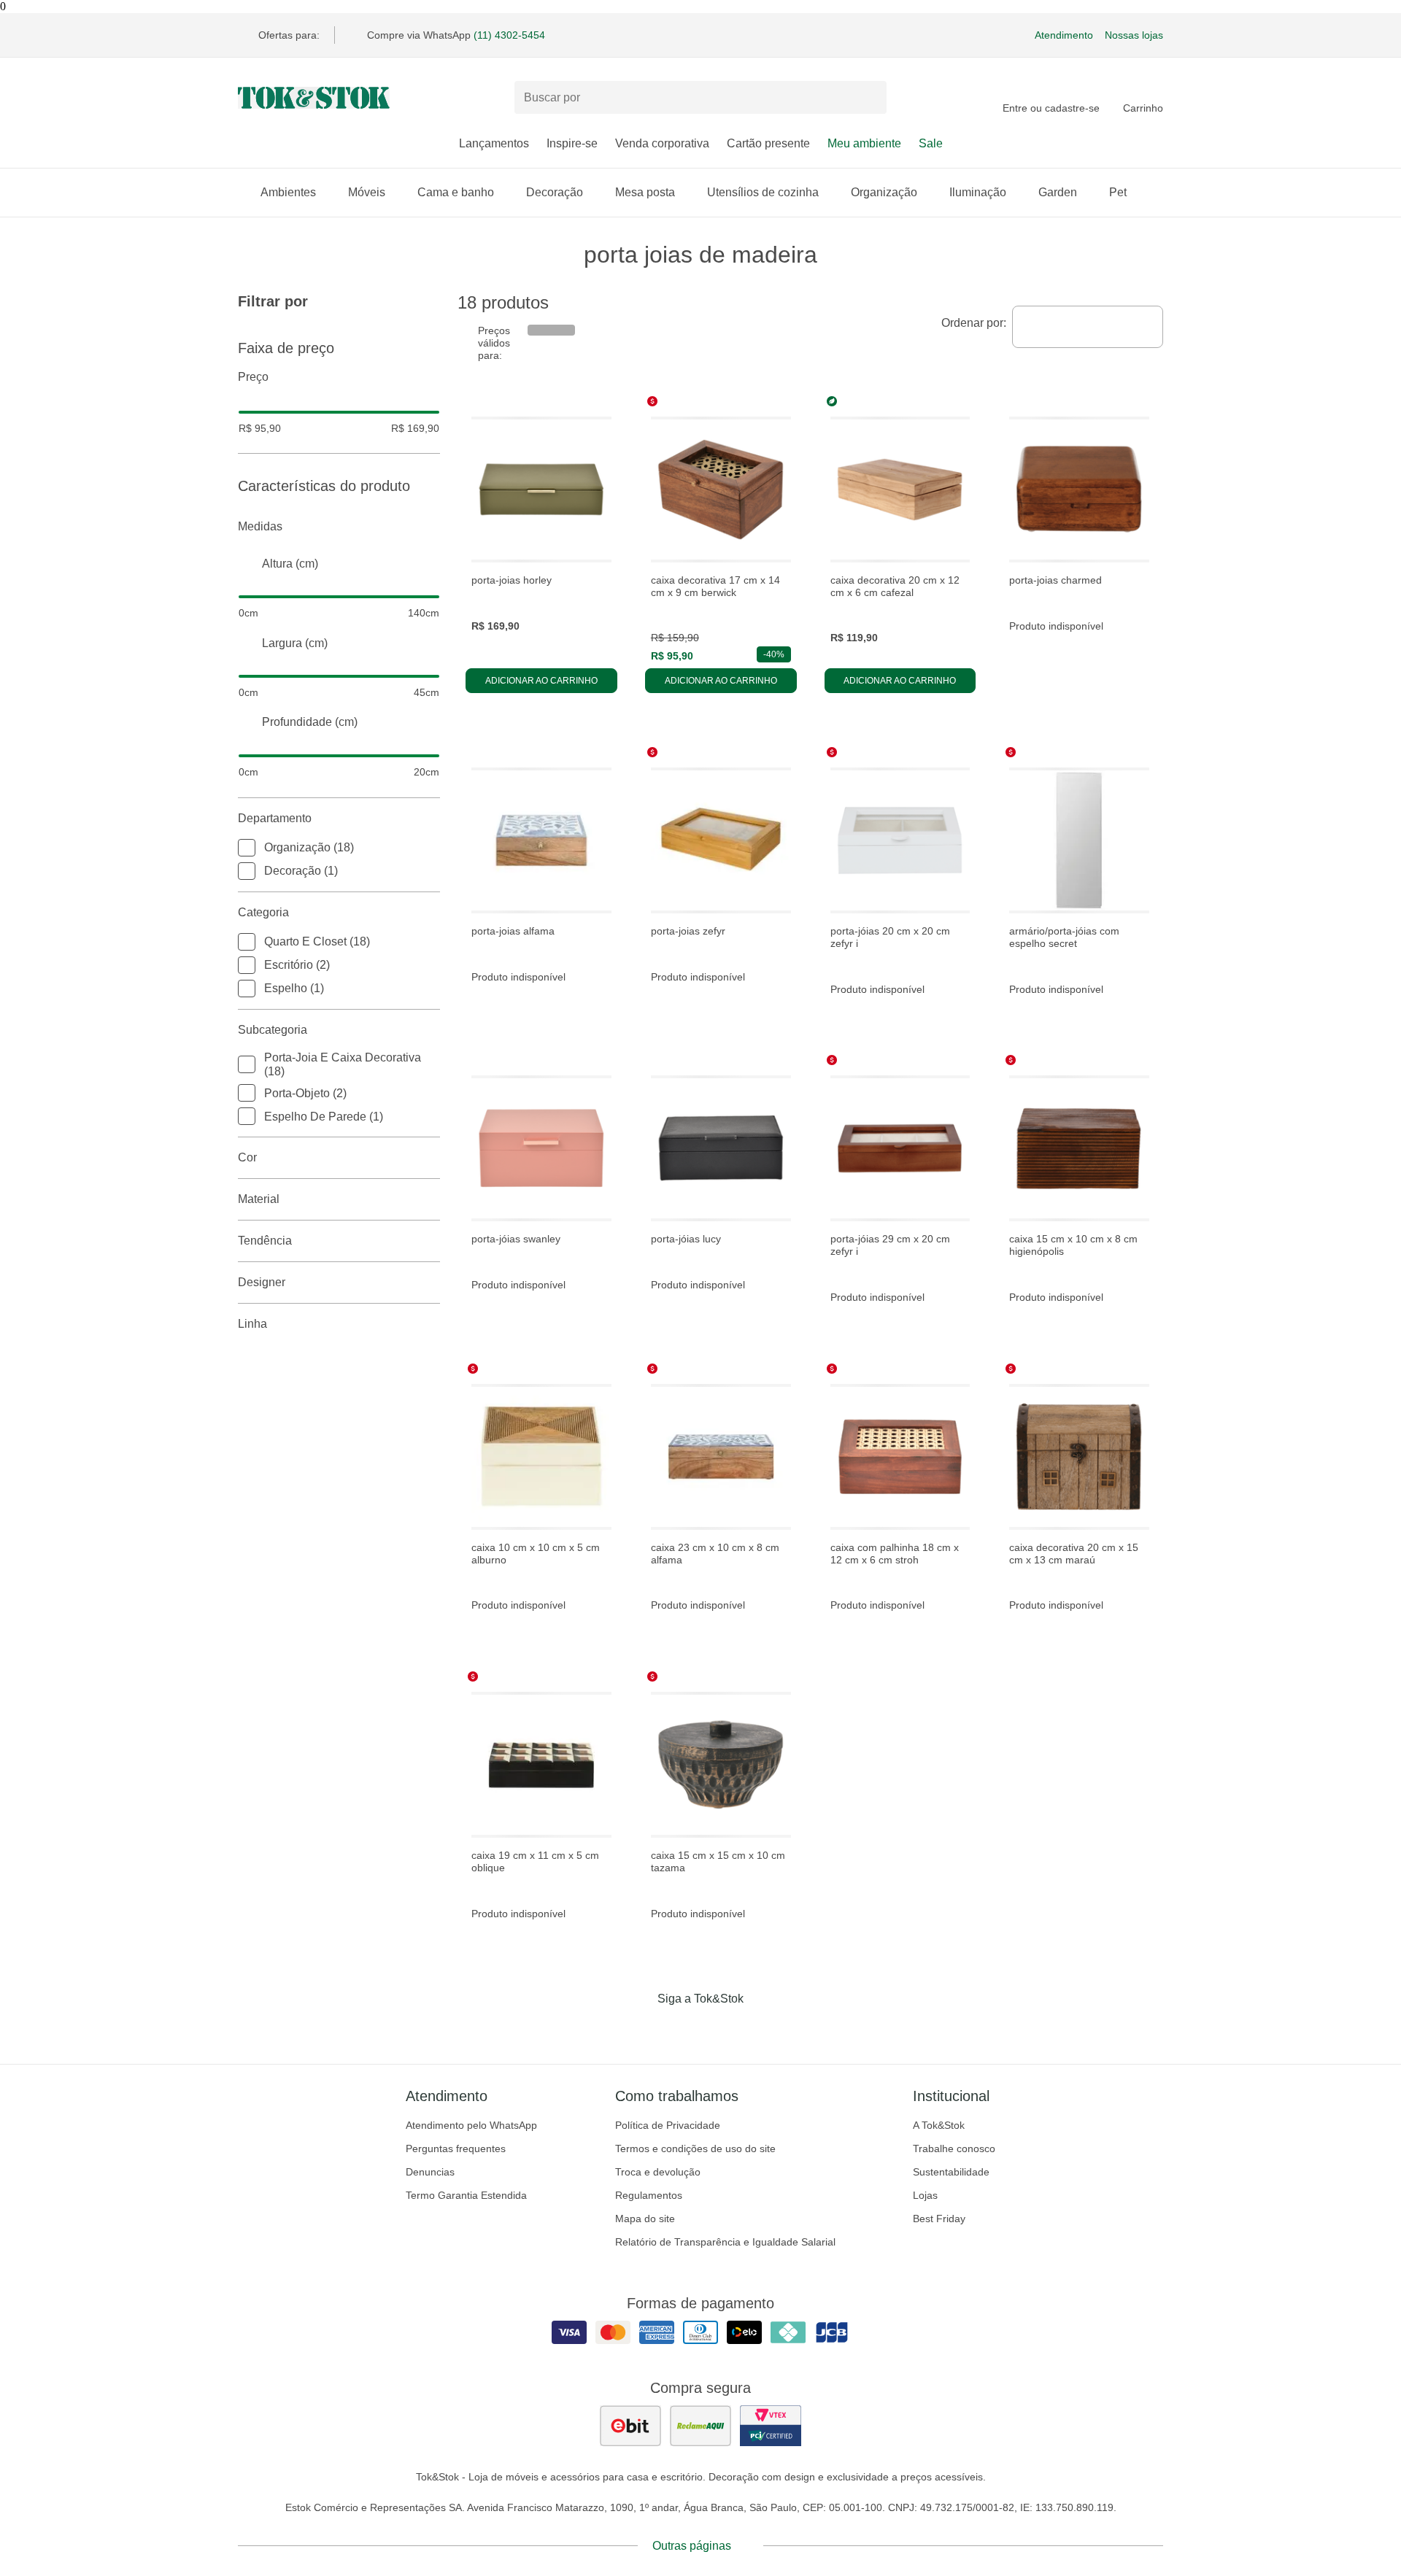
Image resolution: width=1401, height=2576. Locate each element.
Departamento (275, 818)
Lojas (925, 2195)
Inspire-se (572, 143)
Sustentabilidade (951, 2172)
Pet (1118, 192)
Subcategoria (273, 1030)
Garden (1058, 192)
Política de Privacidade (668, 2125)
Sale (931, 143)
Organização (884, 192)
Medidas (260, 526)
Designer (262, 1282)
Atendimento (1064, 35)
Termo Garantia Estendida (466, 2195)
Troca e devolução (658, 2172)
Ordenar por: (974, 323)
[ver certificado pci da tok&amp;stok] (771, 2426)
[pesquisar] (869, 98)
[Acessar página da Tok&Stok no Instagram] (680, 2029)
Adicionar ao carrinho (541, 681)
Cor (247, 1157)
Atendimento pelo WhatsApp (471, 2125)
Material (259, 1199)
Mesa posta (645, 192)
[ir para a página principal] (314, 98)
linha (252, 1324)
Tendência (265, 1241)
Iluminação (978, 192)
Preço (253, 377)
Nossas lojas (1134, 35)
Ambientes (288, 192)
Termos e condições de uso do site (695, 2148)
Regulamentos (649, 2195)
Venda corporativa (662, 143)
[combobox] (1088, 327)
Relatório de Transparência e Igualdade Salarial (725, 2242)
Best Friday (939, 2219)
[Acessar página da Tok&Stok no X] (762, 2029)
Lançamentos (494, 143)
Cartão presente (768, 143)
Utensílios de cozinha (763, 192)
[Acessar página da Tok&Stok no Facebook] (639, 2029)
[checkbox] (247, 848)
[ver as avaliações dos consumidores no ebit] (630, 2426)
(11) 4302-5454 (509, 35)
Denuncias (430, 2172)
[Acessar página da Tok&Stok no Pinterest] (721, 2029)
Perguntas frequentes (456, 2148)
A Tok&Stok (939, 2125)
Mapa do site (645, 2219)
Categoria (263, 912)
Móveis (367, 192)
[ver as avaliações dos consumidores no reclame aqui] (700, 2426)
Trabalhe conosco (954, 2148)
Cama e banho (456, 192)
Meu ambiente (864, 143)
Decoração (555, 192)
